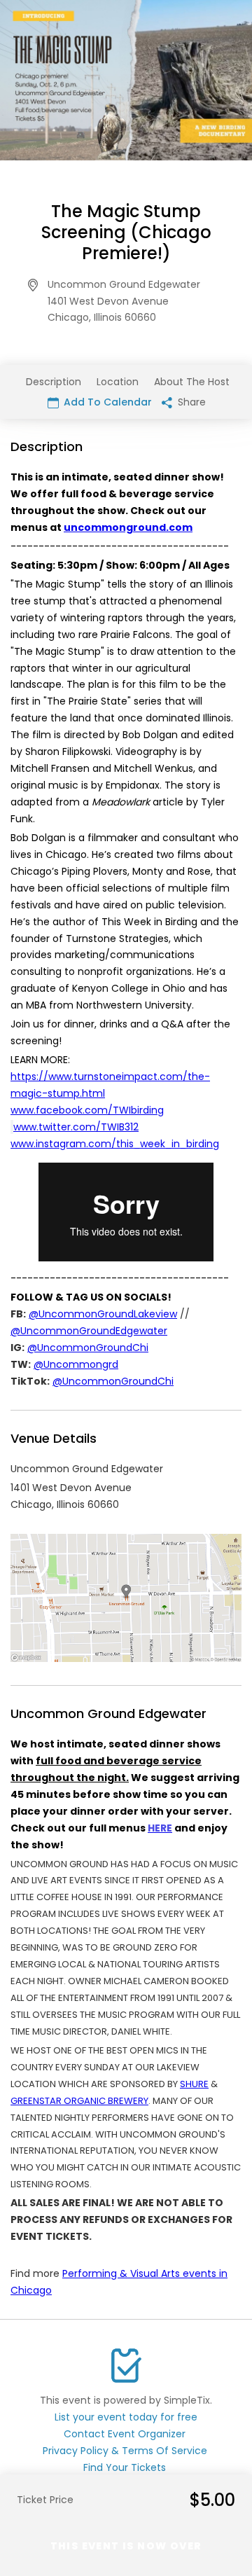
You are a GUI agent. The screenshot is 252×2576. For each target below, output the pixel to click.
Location (118, 382)
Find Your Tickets (125, 2467)
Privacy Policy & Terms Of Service (125, 2451)
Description (54, 382)
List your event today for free (126, 2417)
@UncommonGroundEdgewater (89, 1331)
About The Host (192, 382)
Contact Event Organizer (125, 2434)
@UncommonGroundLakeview (103, 1314)
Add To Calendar (106, 402)
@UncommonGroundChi (88, 1348)
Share (190, 402)
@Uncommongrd (76, 1364)
